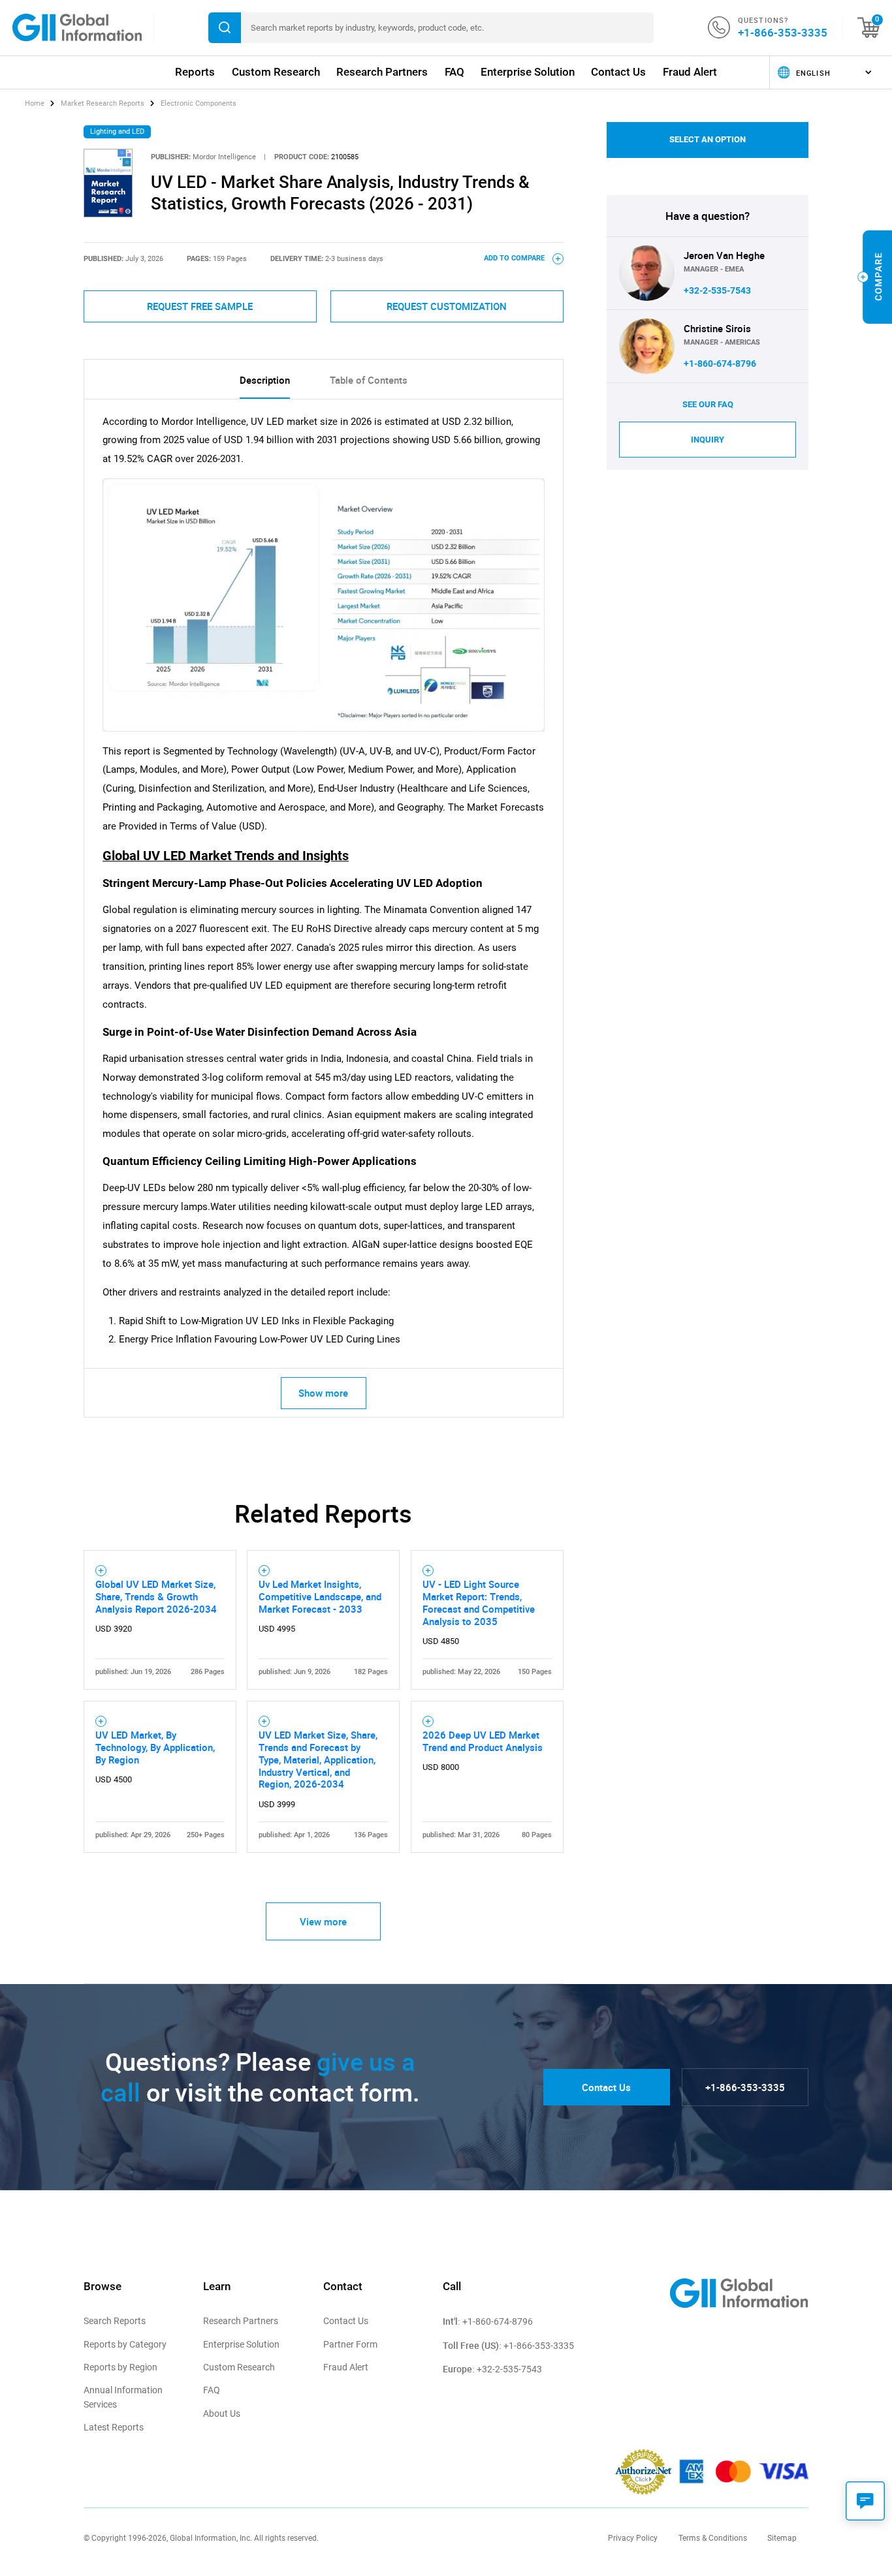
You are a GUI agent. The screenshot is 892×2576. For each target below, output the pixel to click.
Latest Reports (114, 2427)
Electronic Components (199, 103)
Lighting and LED (117, 132)
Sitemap (782, 2538)
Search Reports (115, 2321)
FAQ (454, 72)
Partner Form (350, 2344)
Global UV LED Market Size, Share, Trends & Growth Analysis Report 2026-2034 (156, 1596)
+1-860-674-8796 (720, 364)
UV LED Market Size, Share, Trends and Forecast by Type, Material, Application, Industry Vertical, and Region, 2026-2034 (318, 1759)
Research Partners (382, 72)
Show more (323, 1393)
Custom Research (276, 72)
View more (323, 1921)
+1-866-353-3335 (783, 32)
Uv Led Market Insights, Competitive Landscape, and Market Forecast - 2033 (320, 1596)
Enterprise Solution (528, 72)
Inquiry (708, 440)
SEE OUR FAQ (708, 404)
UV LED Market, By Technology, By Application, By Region (155, 1747)
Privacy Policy (633, 2538)
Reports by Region (120, 2367)
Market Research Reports (103, 103)
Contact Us (618, 72)
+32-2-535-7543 (717, 290)
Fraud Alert (690, 72)
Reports (195, 72)
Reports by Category (125, 2344)
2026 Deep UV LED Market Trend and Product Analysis (483, 1741)
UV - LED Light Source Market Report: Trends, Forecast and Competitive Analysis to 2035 (479, 1603)
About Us (222, 2413)
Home (36, 103)
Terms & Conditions (713, 2538)
